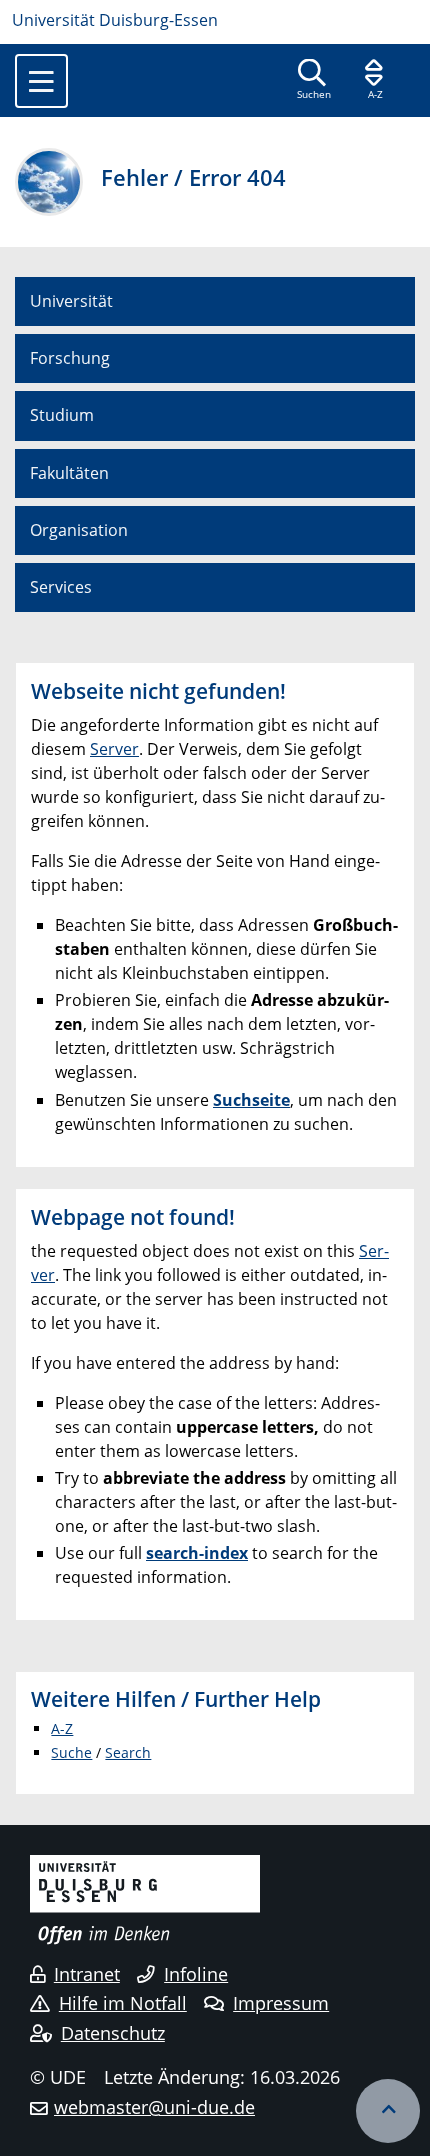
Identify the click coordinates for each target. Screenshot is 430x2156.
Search (128, 1752)
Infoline (196, 1974)
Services (61, 587)
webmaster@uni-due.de (154, 2107)
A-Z (62, 1728)
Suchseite (251, 1100)
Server (114, 749)
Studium (62, 415)
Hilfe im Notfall (123, 2003)
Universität (71, 301)
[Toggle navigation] (41, 81)
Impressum (281, 2003)
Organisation (79, 530)
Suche (71, 1752)
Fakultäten (69, 473)
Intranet (87, 1974)
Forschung (70, 358)
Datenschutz (113, 2033)
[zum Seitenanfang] (388, 2111)
